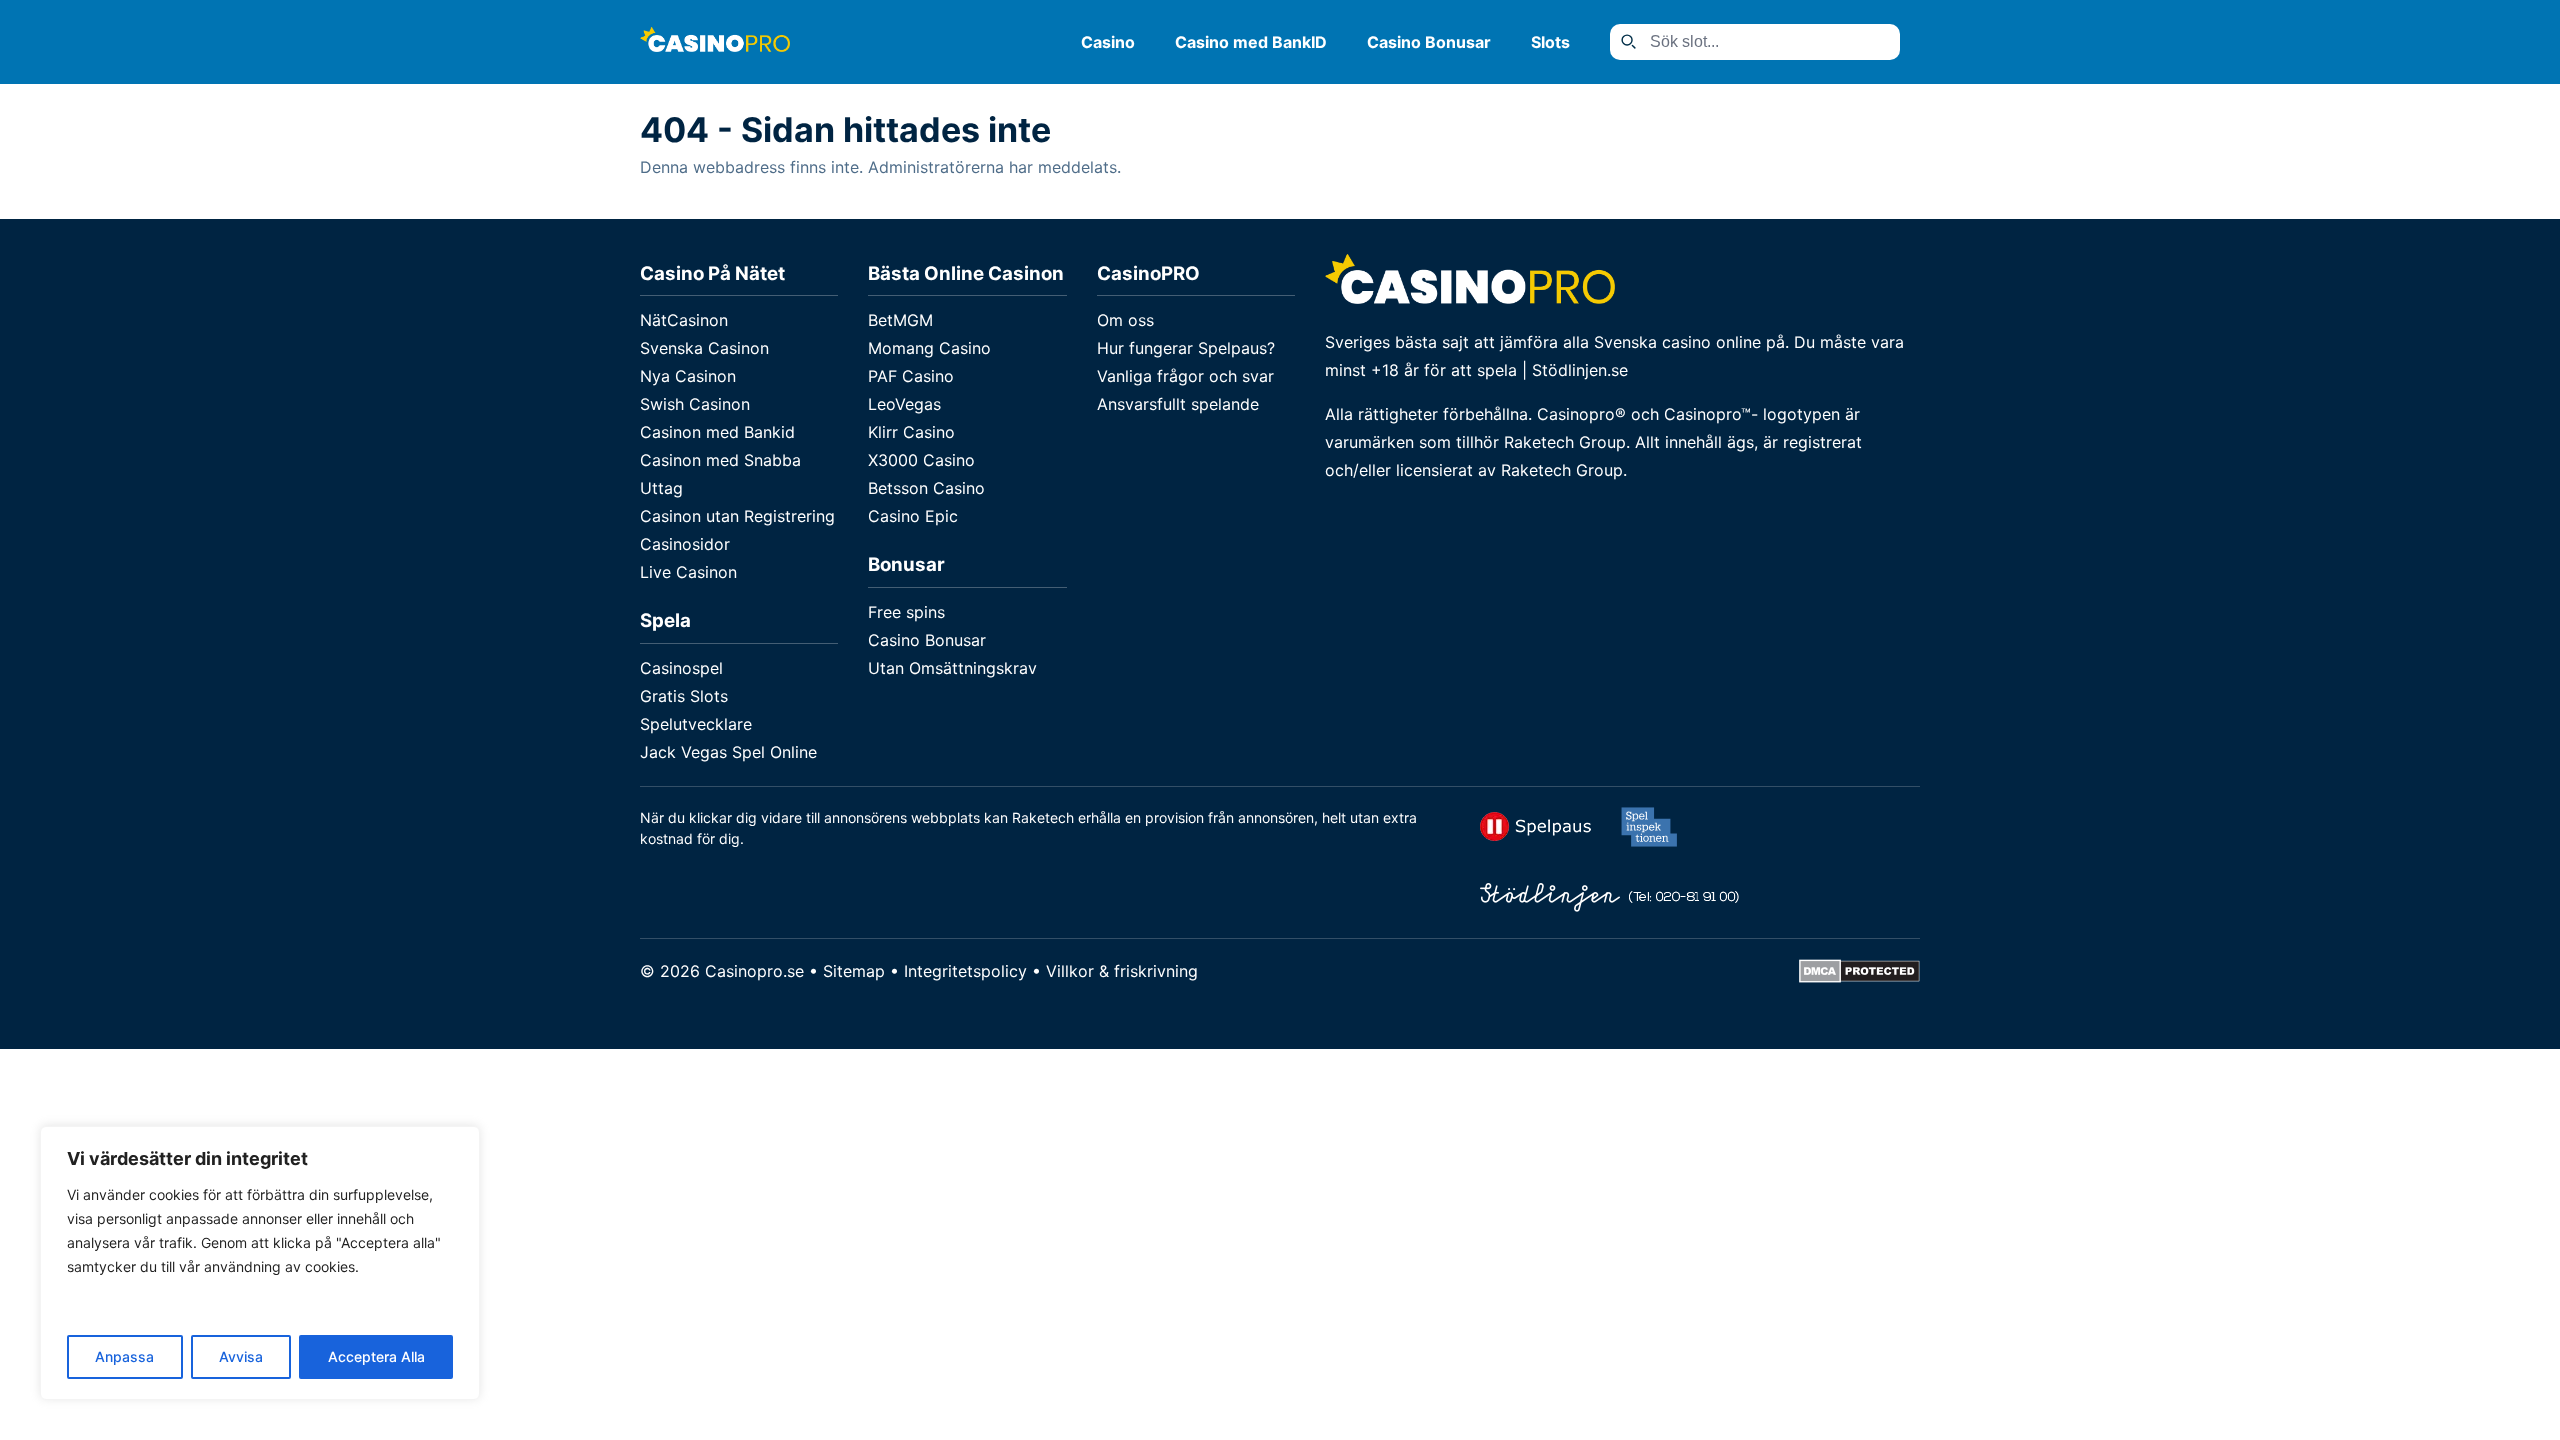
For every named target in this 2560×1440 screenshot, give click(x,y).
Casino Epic (913, 516)
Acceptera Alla (376, 1356)
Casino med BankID (1251, 42)
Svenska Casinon (704, 348)
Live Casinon (688, 572)
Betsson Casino (926, 488)
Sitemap (854, 971)
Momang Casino (929, 348)
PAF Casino (911, 376)
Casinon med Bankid (717, 432)
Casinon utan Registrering (737, 516)
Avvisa (241, 1356)
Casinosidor (685, 544)
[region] (260, 1263)
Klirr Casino (911, 432)
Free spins (906, 612)
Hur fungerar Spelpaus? (1186, 348)
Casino (1108, 42)
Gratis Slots (684, 696)
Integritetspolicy (965, 971)
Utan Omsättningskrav (952, 668)
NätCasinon (684, 320)
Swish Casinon (695, 404)
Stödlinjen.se (1580, 370)
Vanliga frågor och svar (1185, 376)
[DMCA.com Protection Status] (1859, 977)
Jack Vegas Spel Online (728, 752)
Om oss (1125, 320)
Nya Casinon (688, 376)
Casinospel (681, 668)
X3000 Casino (921, 460)
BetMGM (900, 320)
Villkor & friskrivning (1122, 971)
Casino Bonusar (1429, 42)
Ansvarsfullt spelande (1178, 404)
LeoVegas (904, 404)
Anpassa (124, 1356)
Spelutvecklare (696, 724)
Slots (1550, 42)
